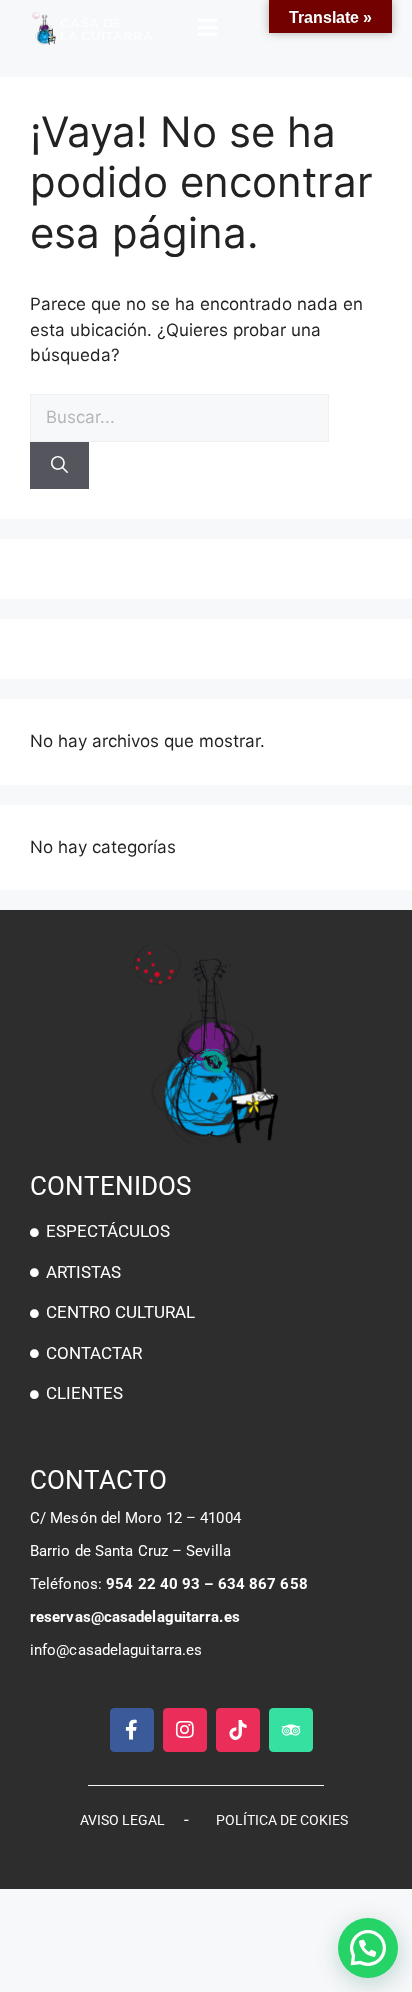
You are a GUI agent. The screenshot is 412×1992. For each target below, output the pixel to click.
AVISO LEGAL (122, 1820)
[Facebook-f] (132, 1730)
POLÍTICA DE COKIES (282, 1820)
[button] (205, 28)
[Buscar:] (179, 417)
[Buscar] (59, 466)
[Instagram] (185, 1730)
